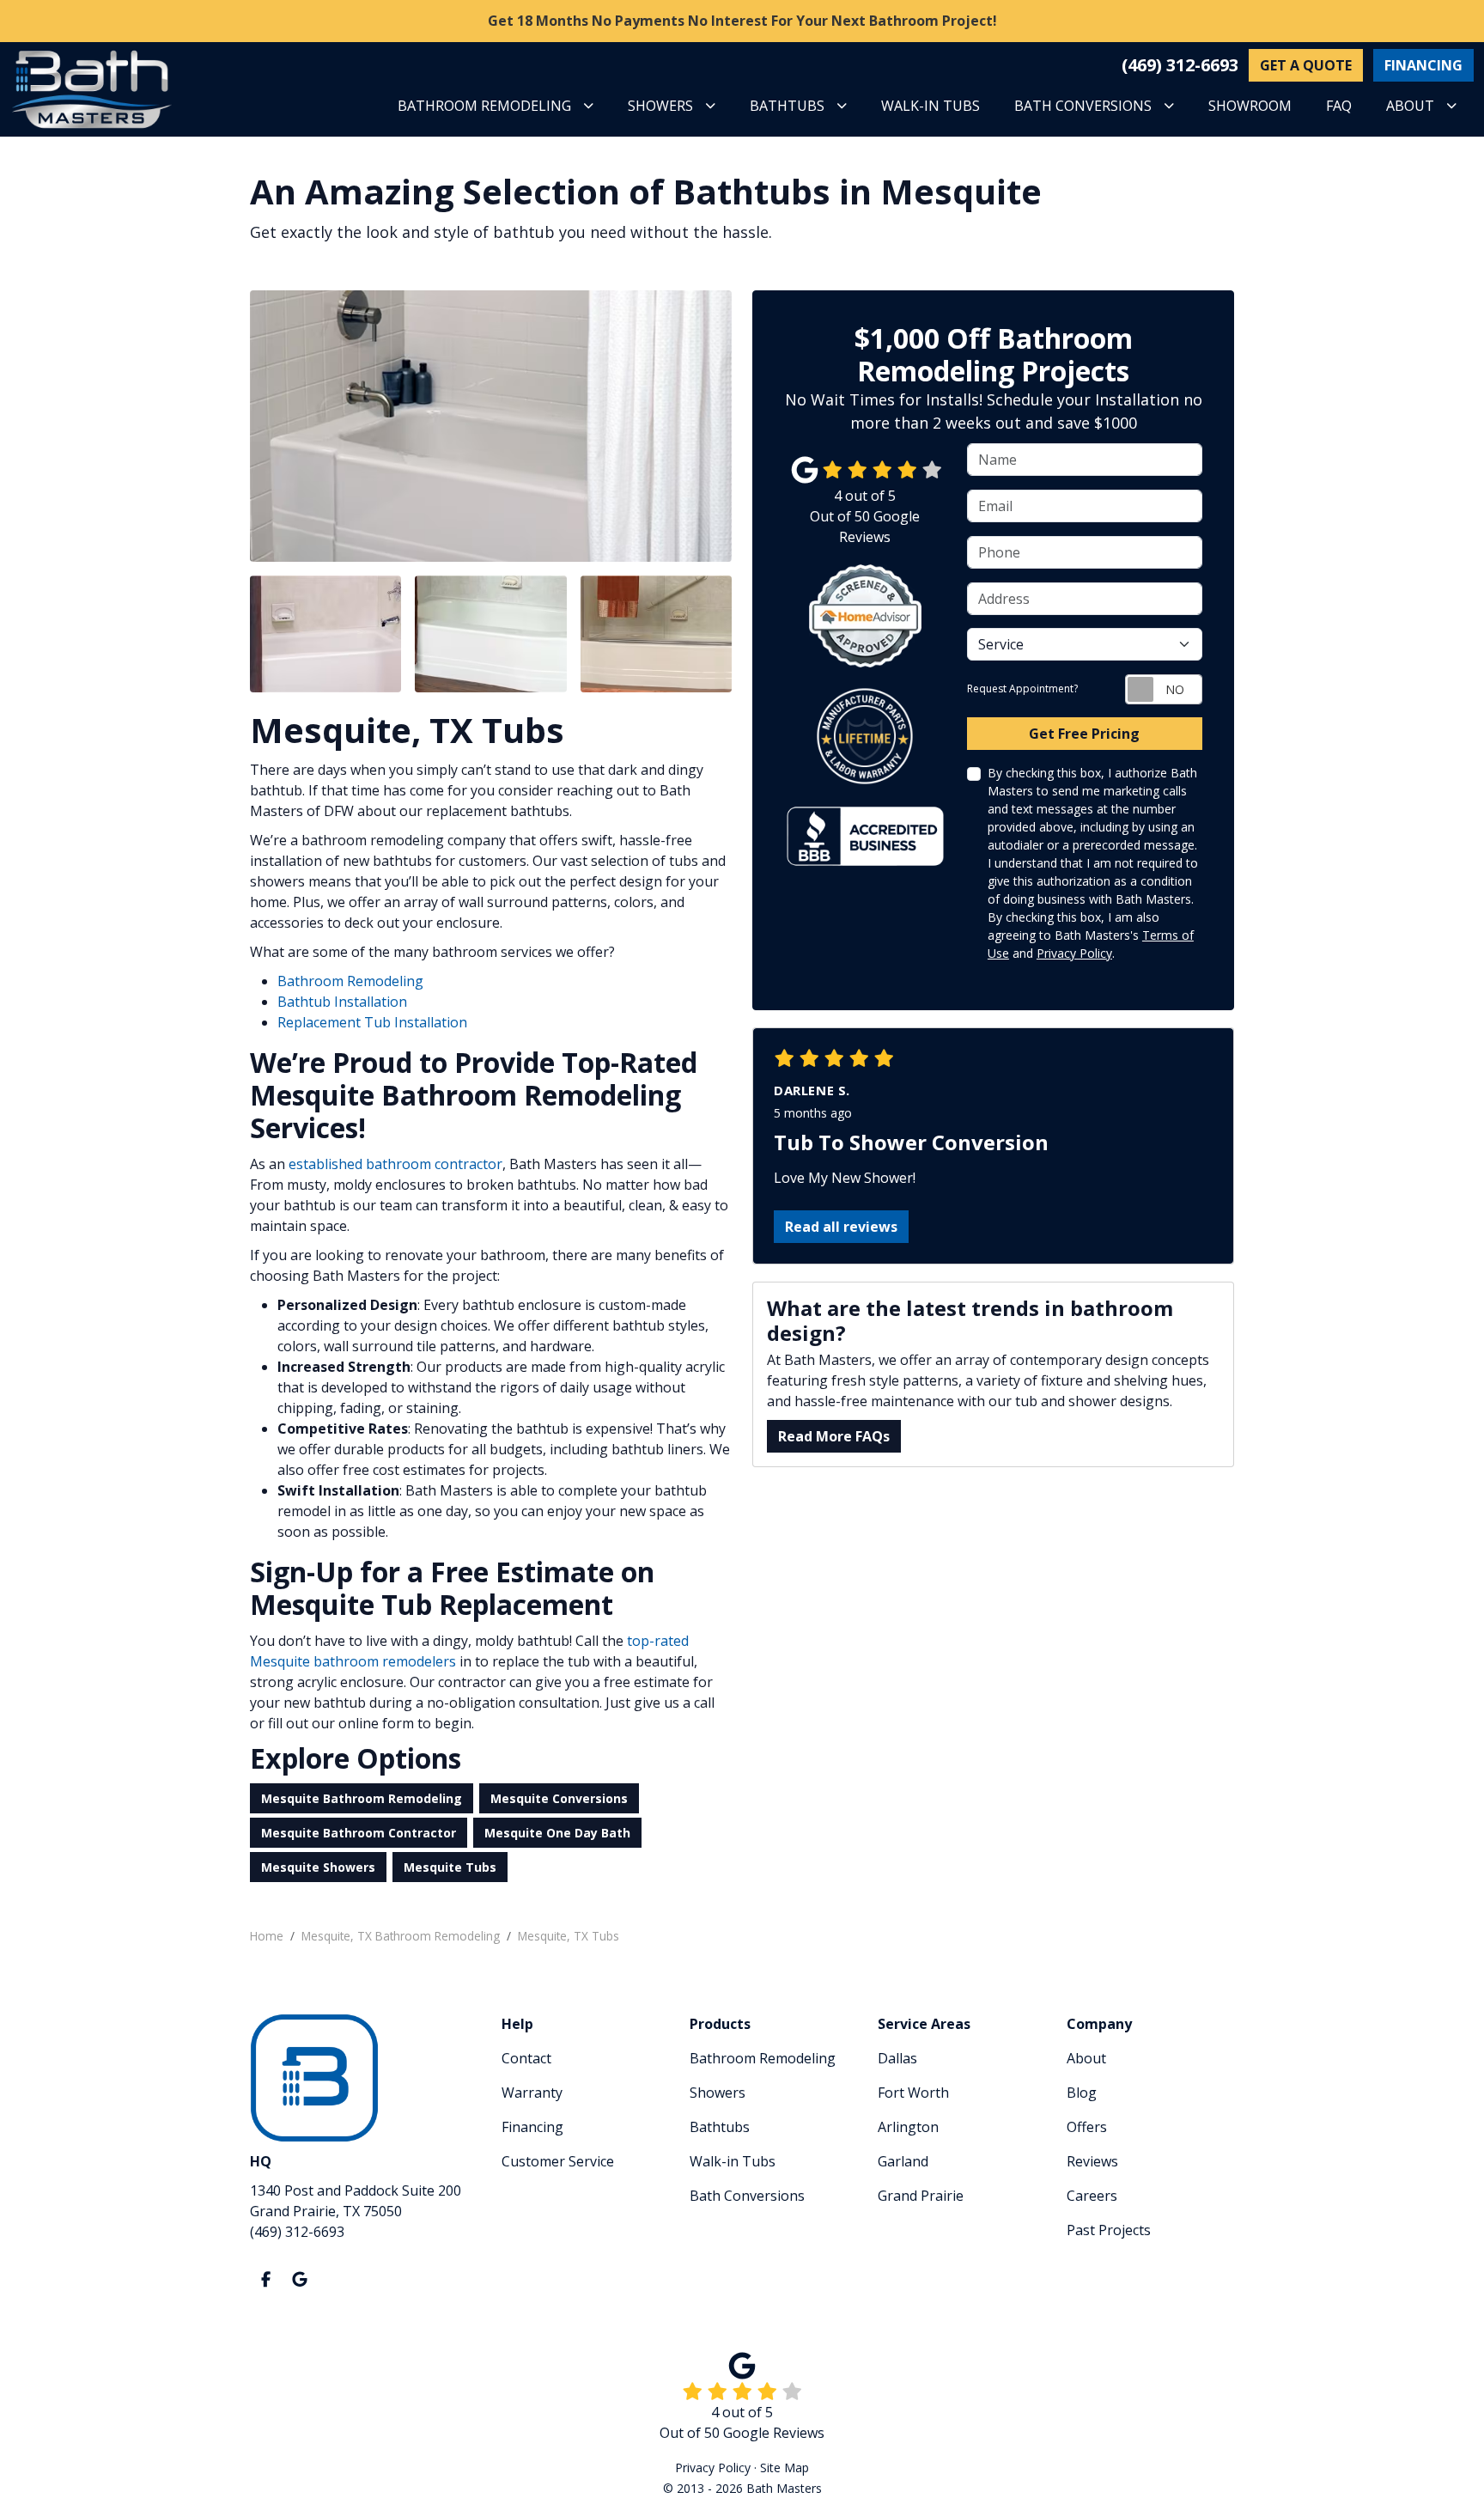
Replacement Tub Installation (372, 1022)
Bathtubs (720, 2127)
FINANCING (1423, 65)
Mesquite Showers (318, 1867)
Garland (903, 2161)
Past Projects (1109, 2230)
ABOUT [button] (1410, 106)
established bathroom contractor (395, 1164)
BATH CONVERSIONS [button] (1083, 106)
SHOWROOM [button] (1250, 106)
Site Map (785, 2468)
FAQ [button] (1339, 106)
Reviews (1092, 2161)
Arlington (908, 2127)
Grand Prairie (921, 2196)
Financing (532, 2127)
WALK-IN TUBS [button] (931, 106)
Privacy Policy (1074, 953)
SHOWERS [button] (660, 106)
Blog (1082, 2093)
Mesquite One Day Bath (557, 1833)
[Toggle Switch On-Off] (1164, 689)
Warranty (532, 2093)
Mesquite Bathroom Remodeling (362, 1798)
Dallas (897, 2058)
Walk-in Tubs (733, 2161)
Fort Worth (913, 2093)
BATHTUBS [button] (787, 106)
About (1086, 2058)
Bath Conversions (747, 2196)
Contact (526, 2058)
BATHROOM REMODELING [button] (484, 106)
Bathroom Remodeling (350, 981)
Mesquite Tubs (450, 1867)
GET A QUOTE (1306, 65)
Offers (1087, 2127)
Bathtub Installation (342, 1002)
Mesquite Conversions (559, 1798)
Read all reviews (841, 1227)
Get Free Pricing (1084, 734)
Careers (1092, 2196)
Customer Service (558, 2161)
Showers (718, 2093)
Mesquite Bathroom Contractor (359, 1833)
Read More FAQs (834, 1436)
